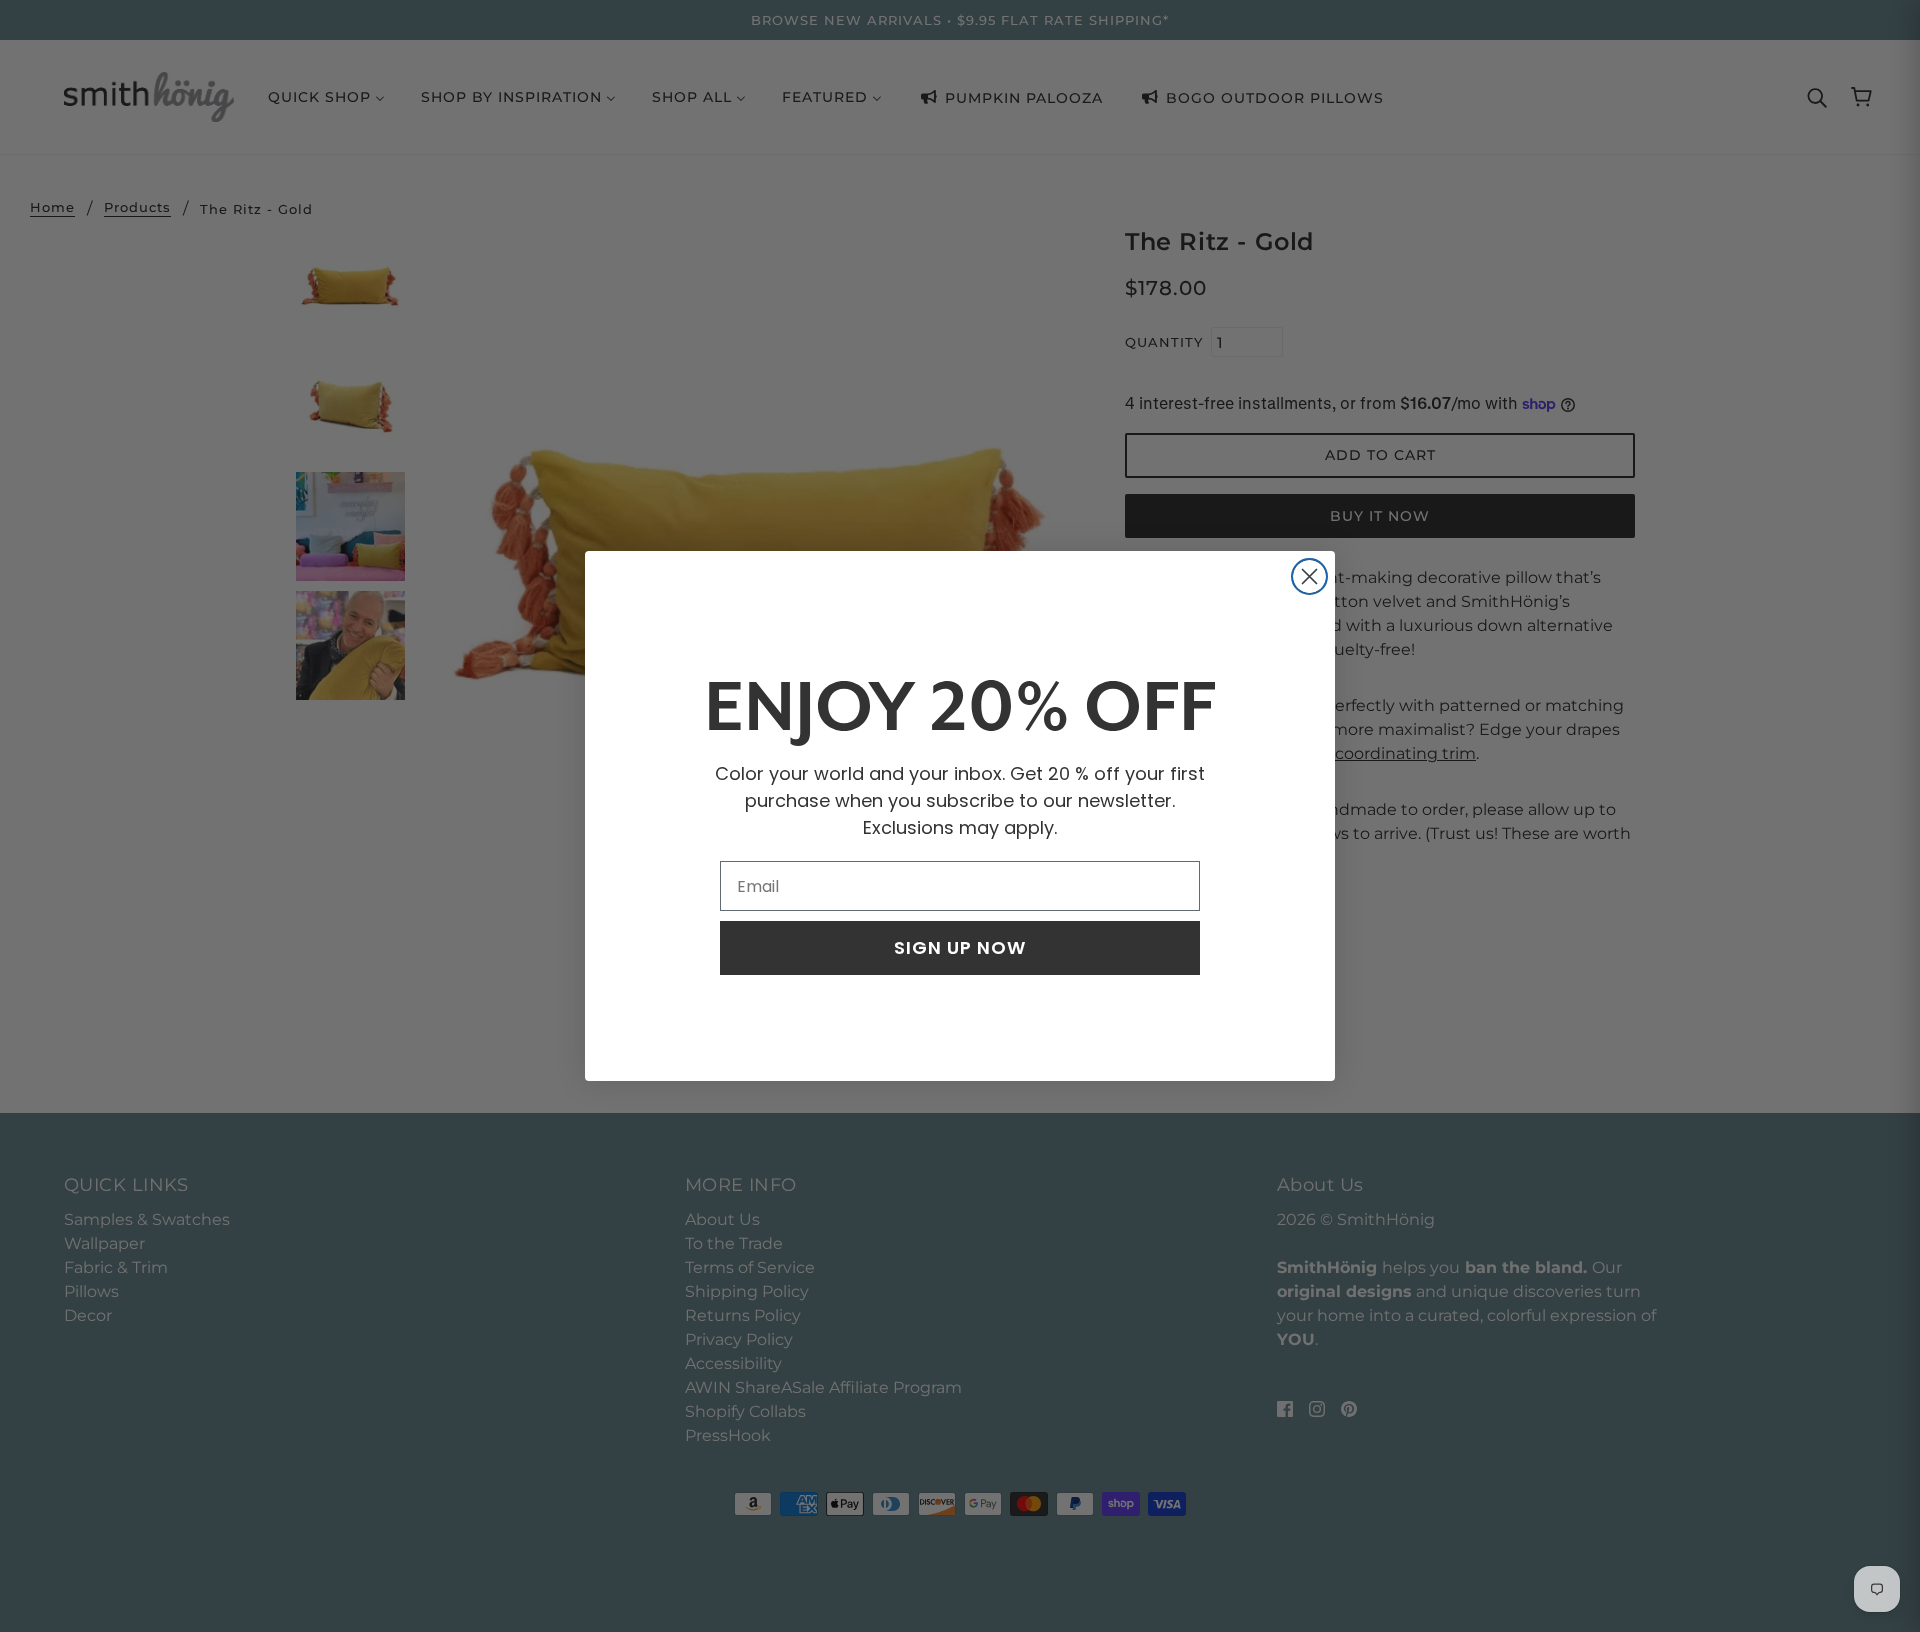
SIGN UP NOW (960, 947)
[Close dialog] (1309, 576)
